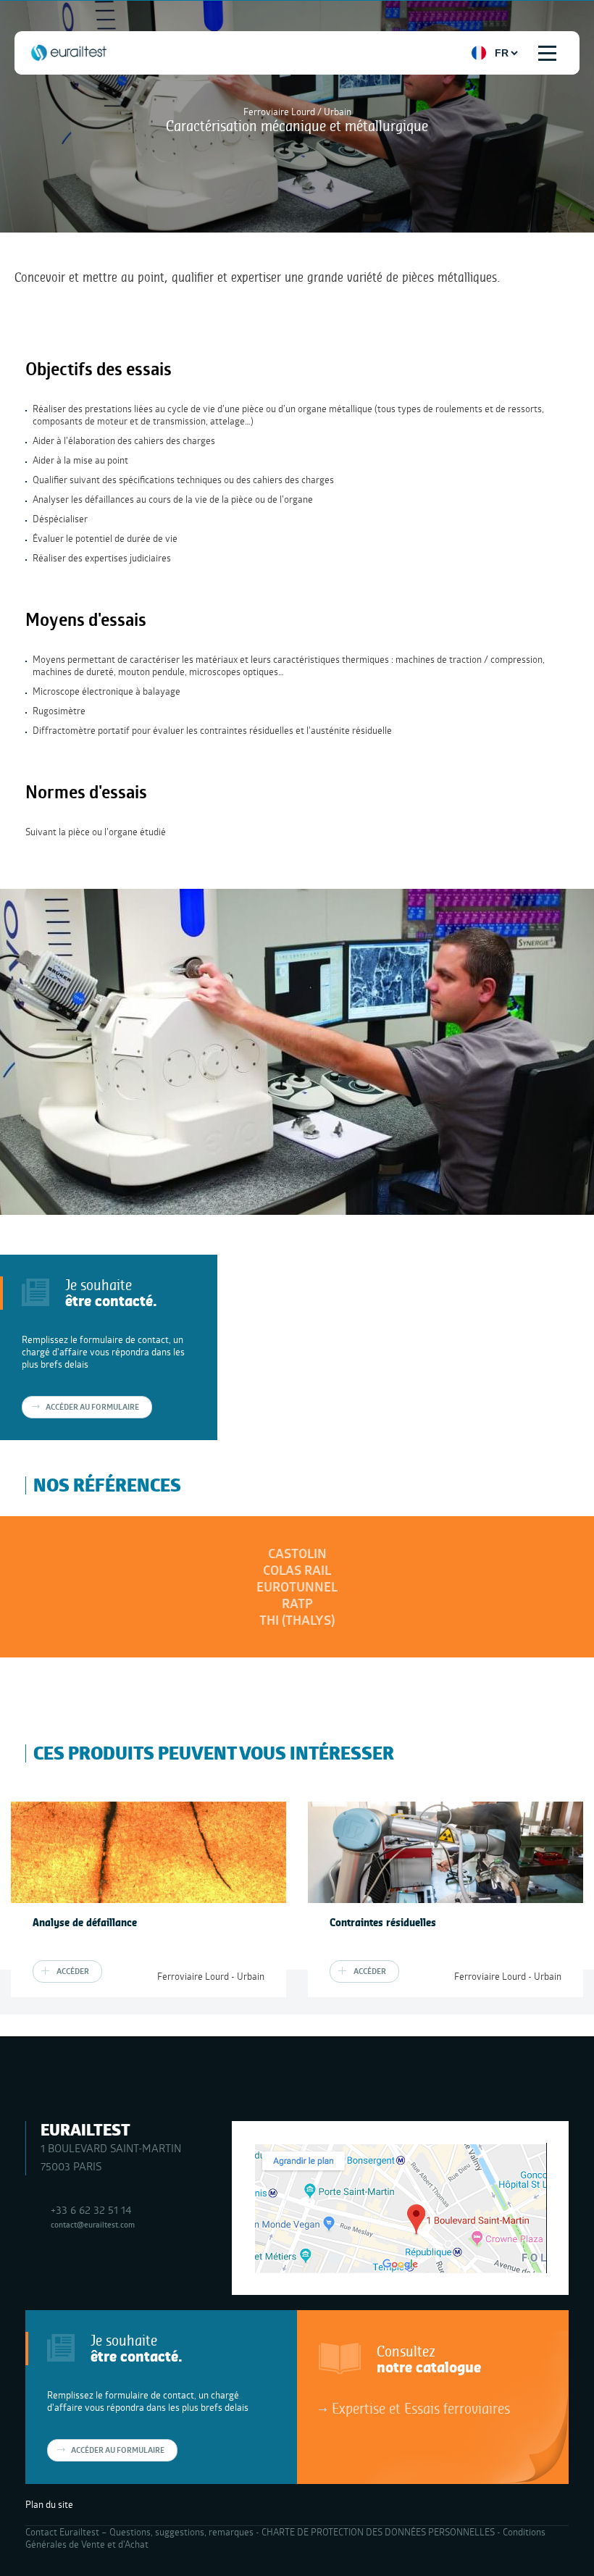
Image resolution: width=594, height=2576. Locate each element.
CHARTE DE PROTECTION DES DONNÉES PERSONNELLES (378, 2532)
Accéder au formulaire (92, 1407)
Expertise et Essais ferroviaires (421, 2408)
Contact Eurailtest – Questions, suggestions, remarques (139, 2532)
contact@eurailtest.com (93, 2224)
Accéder (73, 1971)
